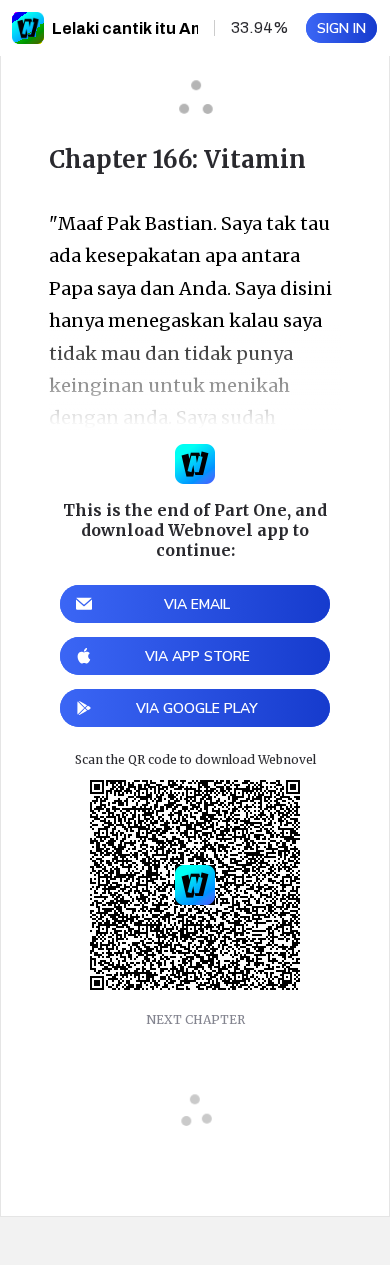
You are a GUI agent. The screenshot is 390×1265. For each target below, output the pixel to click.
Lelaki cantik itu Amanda (148, 28)
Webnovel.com (28, 28)
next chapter (195, 1019)
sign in (341, 28)
